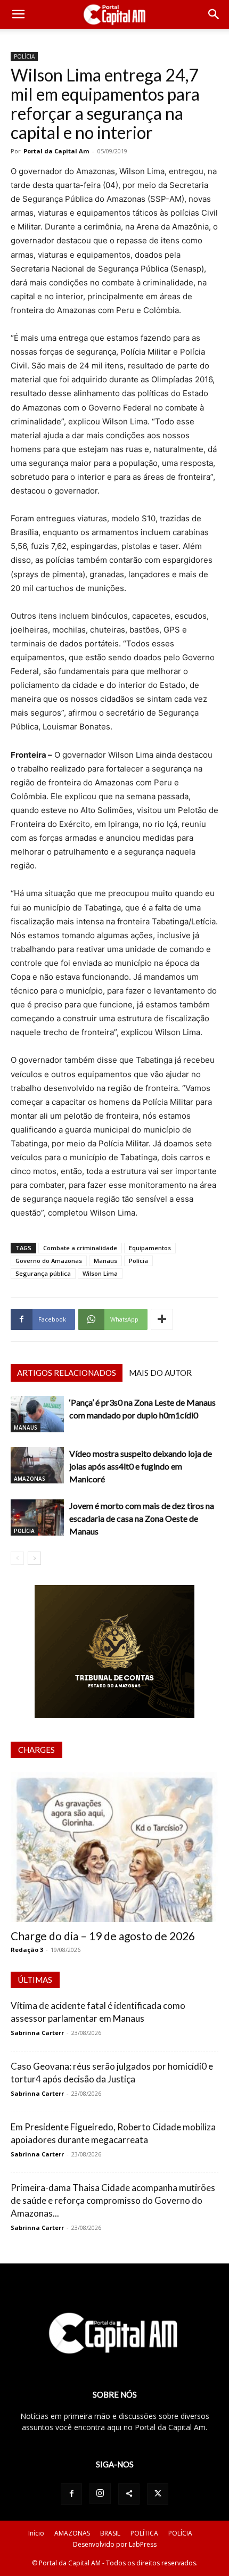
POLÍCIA (24, 56)
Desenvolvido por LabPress (115, 2544)
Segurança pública (43, 1273)
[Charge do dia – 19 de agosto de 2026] (114, 1847)
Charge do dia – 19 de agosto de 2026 (103, 1936)
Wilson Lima (100, 1273)
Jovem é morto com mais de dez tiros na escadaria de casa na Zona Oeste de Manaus (142, 1518)
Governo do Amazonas (49, 1261)
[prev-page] (17, 1558)
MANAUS (26, 1428)
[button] (18, 14)
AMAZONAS (30, 1479)
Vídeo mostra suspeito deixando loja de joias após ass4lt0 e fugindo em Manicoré (141, 1466)
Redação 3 (27, 1950)
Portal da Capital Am (56, 151)
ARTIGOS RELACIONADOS (67, 1373)
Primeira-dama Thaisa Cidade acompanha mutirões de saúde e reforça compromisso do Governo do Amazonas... (113, 2200)
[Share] (129, 2494)
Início (36, 2533)
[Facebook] (71, 2494)
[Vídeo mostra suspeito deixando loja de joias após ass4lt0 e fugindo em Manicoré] (37, 1466)
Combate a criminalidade (80, 1248)
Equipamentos (150, 1248)
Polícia (138, 1261)
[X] (158, 2494)
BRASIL (110, 2533)
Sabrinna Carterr (37, 2033)
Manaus (105, 1261)
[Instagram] (100, 2493)
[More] (162, 1319)
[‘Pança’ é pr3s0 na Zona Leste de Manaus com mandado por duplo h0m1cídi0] (37, 1414)
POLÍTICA (144, 2533)
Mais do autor (160, 1373)
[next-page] (34, 1558)
